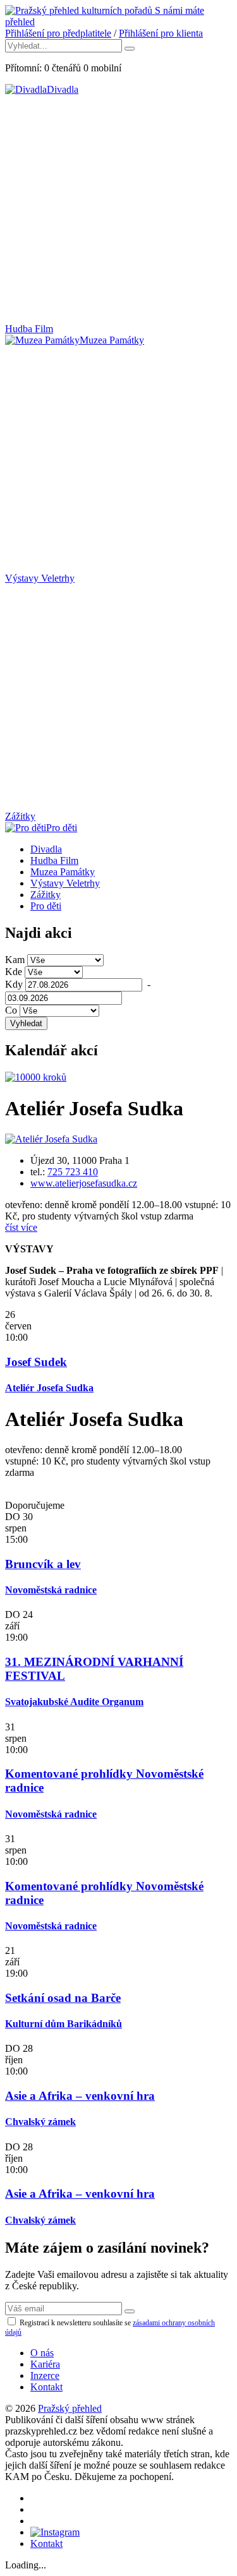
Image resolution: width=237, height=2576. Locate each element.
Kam (15, 960)
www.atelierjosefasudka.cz (84, 1183)
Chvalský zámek (40, 2122)
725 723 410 (73, 1172)
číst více (21, 1227)
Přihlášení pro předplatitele (58, 33)
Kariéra (45, 2364)
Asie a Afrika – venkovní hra (80, 2096)
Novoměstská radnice (51, 1590)
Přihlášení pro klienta (161, 33)
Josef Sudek (36, 1362)
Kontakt (46, 2387)
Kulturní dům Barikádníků (64, 2024)
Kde (14, 972)
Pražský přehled (70, 2408)
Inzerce (45, 2375)
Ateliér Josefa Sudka (49, 1388)
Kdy (14, 984)
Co (11, 1010)
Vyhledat (26, 1023)
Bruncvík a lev (43, 1564)
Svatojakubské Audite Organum (74, 1702)
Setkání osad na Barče (63, 1998)
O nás (42, 2353)
